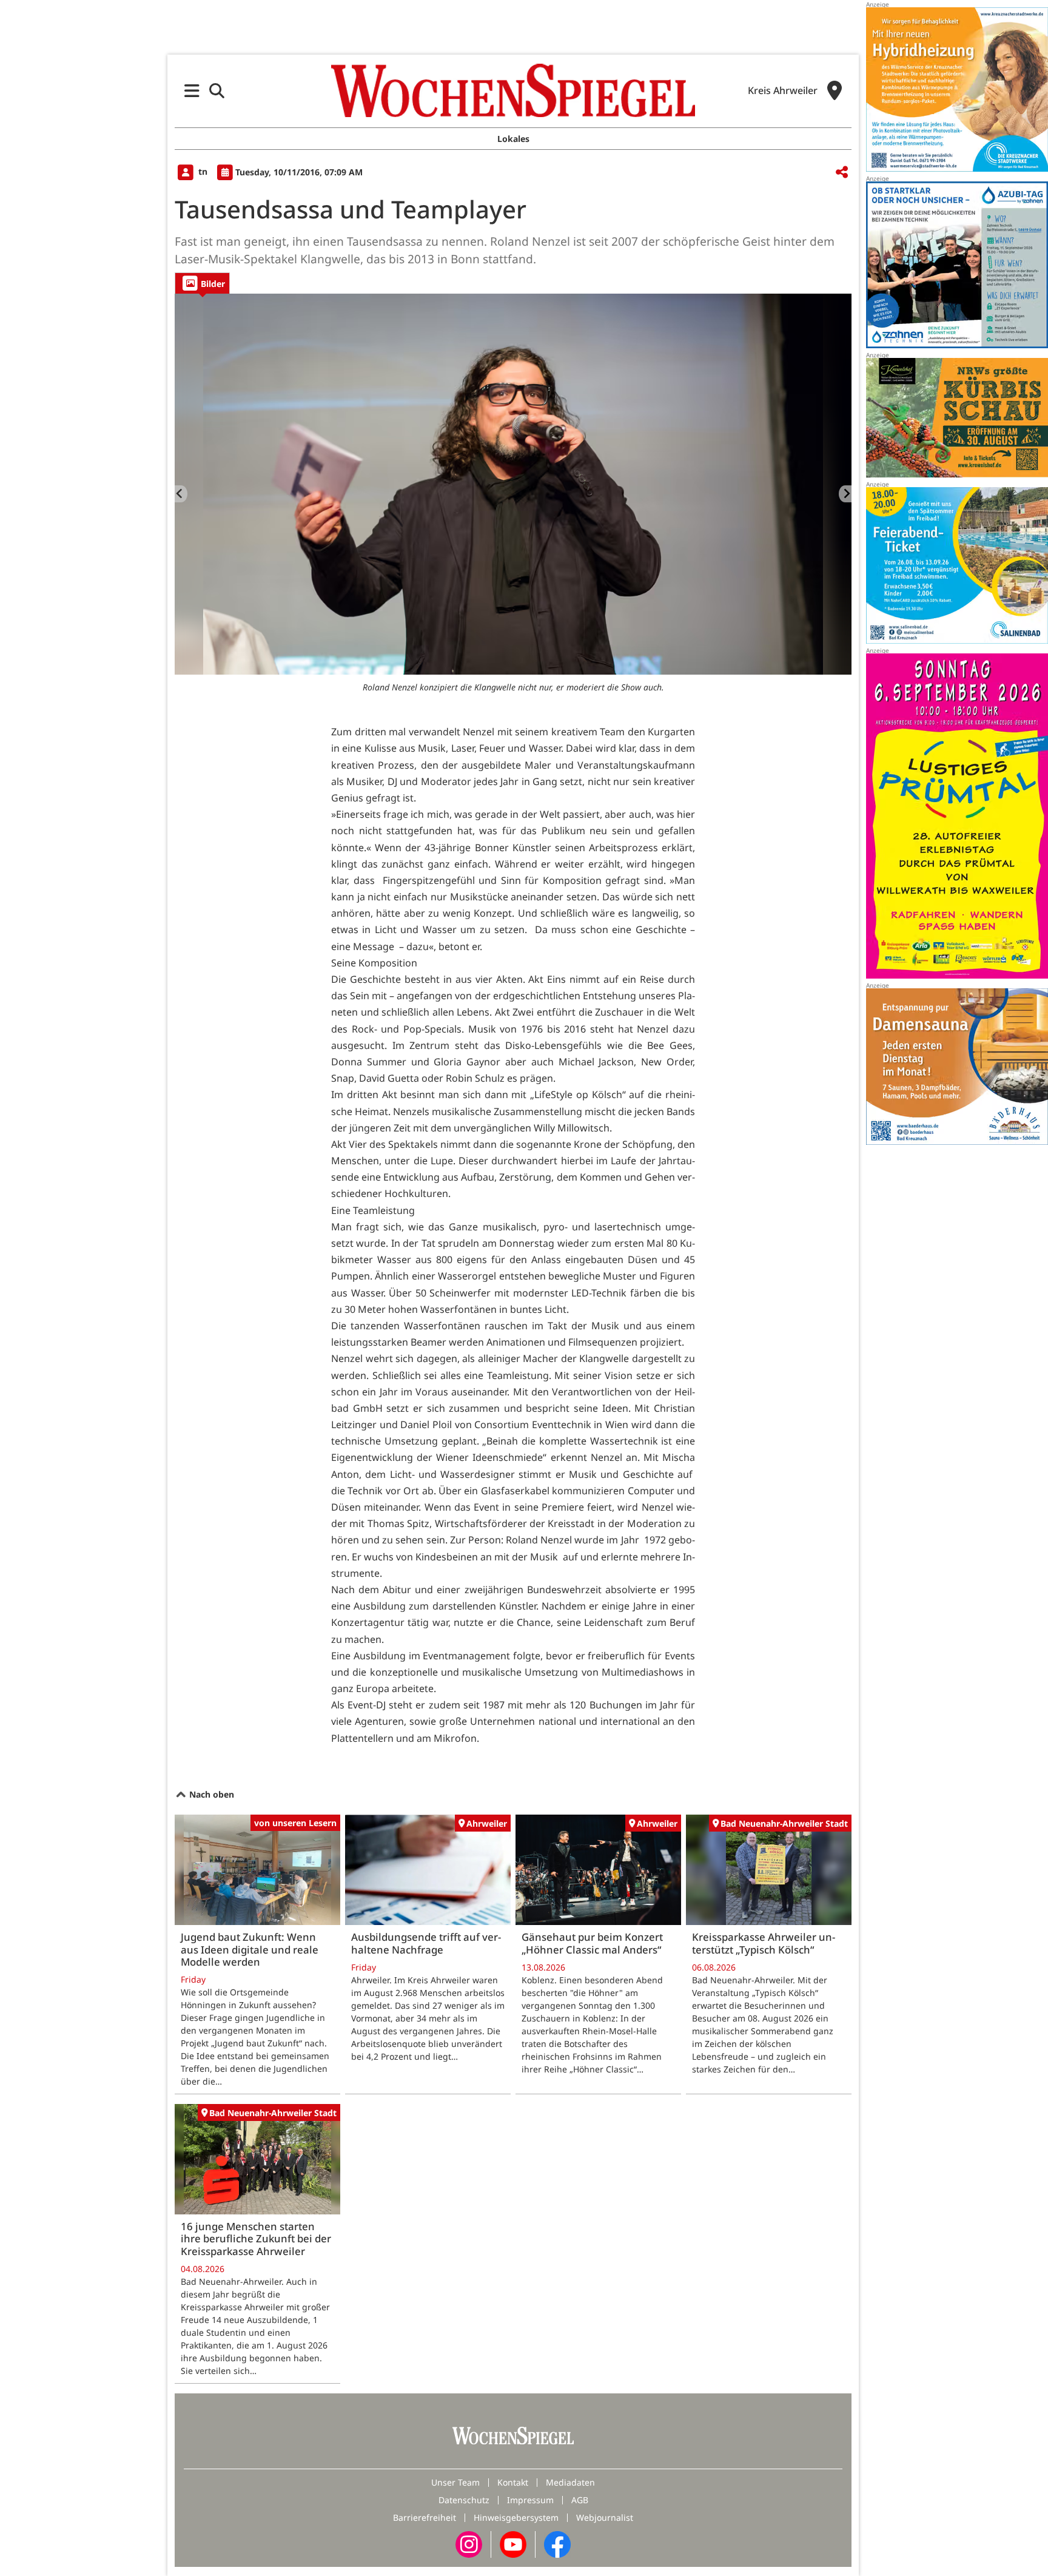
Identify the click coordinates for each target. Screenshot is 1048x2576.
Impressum (530, 2500)
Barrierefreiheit (425, 2517)
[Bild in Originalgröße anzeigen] (513, 484)
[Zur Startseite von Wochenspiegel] (513, 90)
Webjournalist (605, 2517)
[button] (192, 91)
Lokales (513, 139)
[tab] (202, 283)
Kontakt (513, 2482)
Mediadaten (570, 2482)
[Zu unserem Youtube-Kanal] (513, 2544)
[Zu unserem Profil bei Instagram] (469, 2544)
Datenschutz (464, 2500)
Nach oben (210, 1794)
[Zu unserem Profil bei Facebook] (557, 2544)
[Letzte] (181, 494)
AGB (580, 2500)
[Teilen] (842, 173)
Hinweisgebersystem (516, 2517)
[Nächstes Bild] (845, 494)
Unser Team (455, 2482)
